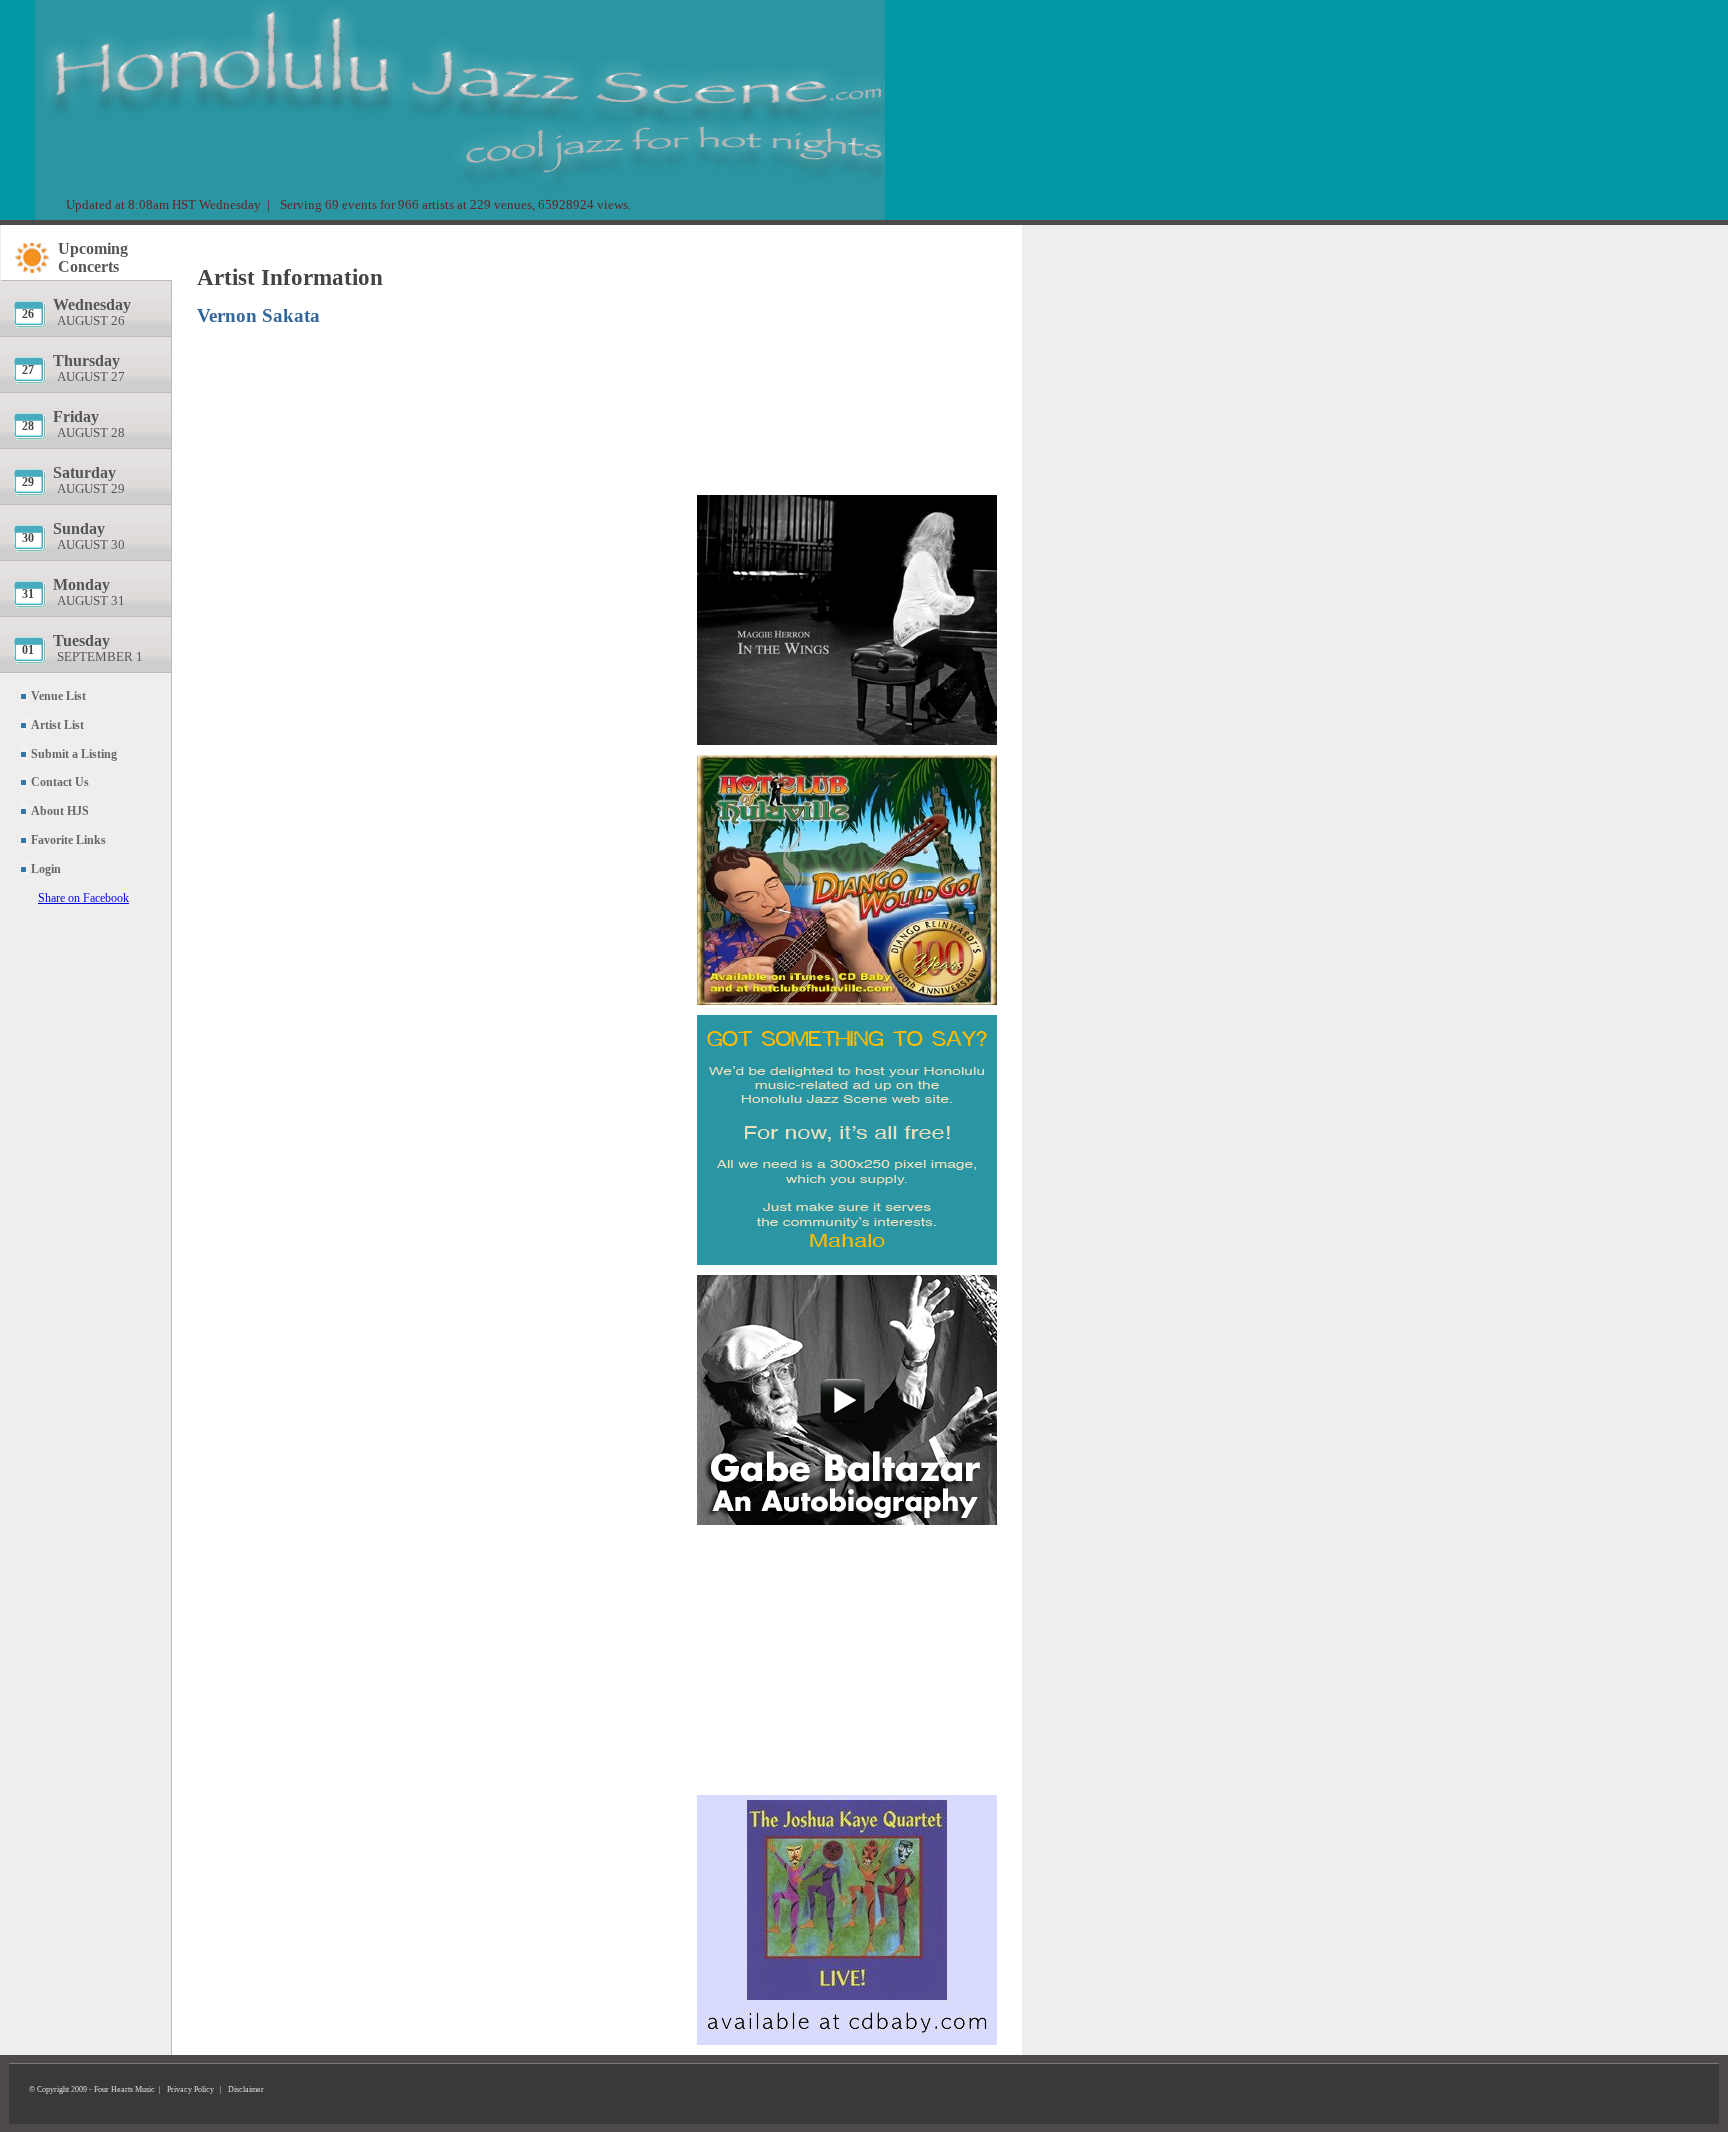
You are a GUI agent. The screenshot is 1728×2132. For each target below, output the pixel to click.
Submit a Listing (74, 754)
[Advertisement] (847, 355)
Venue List (58, 696)
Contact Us (60, 782)
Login (46, 869)
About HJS (60, 811)
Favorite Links (68, 840)
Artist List (57, 725)
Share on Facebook (83, 898)
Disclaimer (246, 2089)
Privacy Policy (190, 2089)
